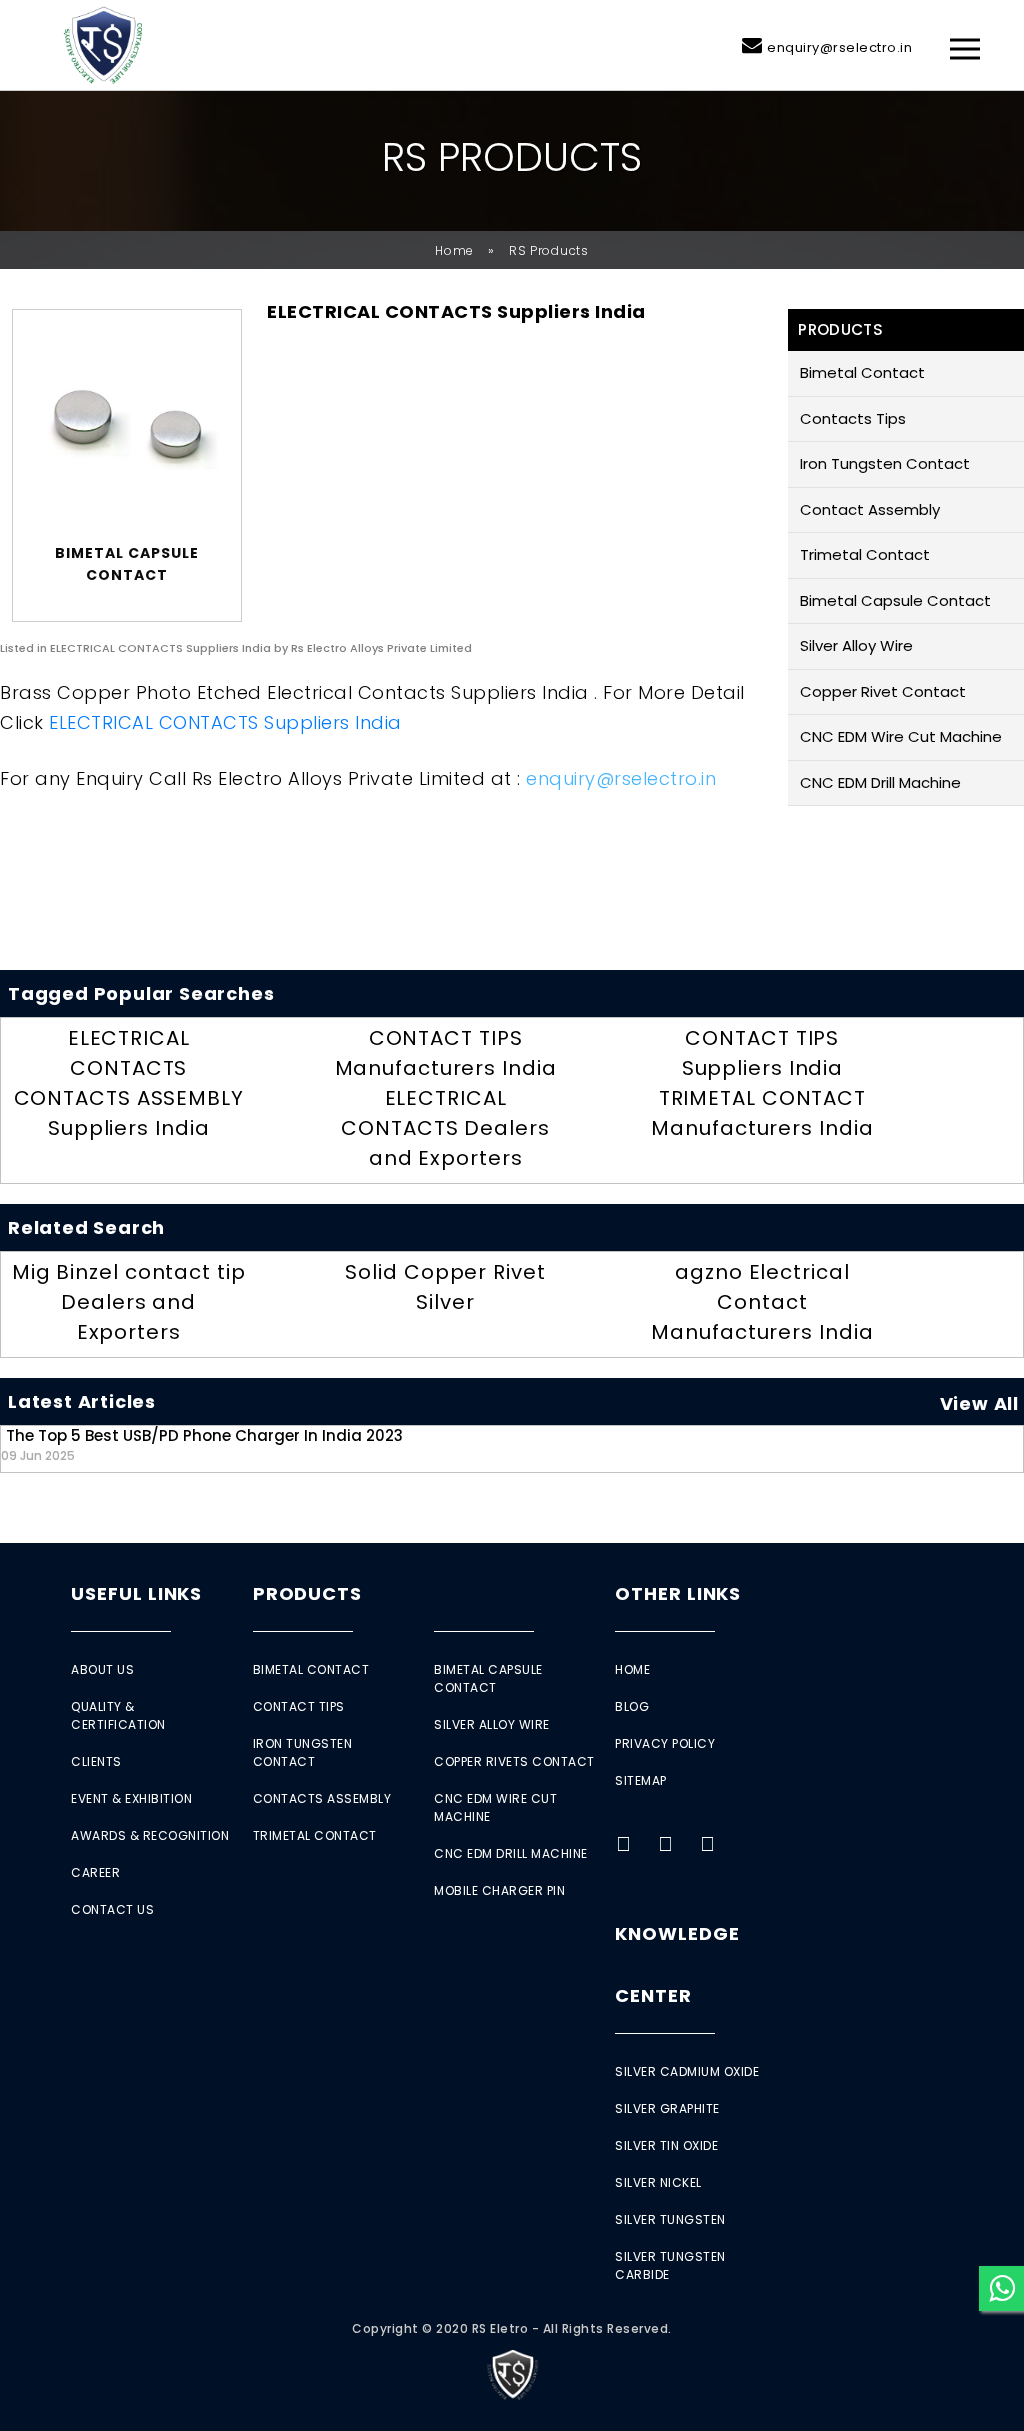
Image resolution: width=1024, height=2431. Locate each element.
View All (979, 1403)
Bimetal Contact (862, 372)
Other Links (678, 1593)
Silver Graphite (667, 2108)
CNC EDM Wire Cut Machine (901, 736)
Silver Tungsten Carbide (670, 2265)
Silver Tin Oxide (666, 2145)
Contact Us (112, 1909)
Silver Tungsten (670, 2219)
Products (307, 1593)
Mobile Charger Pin (499, 1890)
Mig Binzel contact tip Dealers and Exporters (129, 1302)
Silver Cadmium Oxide (687, 2071)
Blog (632, 1706)
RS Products (549, 250)
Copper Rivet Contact (883, 691)
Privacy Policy (665, 1743)
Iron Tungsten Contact (885, 463)
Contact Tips (299, 1706)
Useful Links (136, 1593)
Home (454, 250)
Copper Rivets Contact (514, 1761)
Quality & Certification (118, 1715)
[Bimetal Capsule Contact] (127, 431)
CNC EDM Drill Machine (880, 782)
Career (95, 1872)
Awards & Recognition (150, 1835)
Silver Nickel (658, 2182)
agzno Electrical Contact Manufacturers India (762, 1302)
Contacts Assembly (322, 1798)
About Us (102, 1669)
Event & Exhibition (131, 1798)
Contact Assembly (870, 509)
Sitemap (641, 1780)
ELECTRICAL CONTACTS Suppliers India (225, 722)
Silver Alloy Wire (856, 645)
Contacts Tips (853, 418)
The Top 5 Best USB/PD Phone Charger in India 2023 (202, 1444)
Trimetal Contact (865, 554)
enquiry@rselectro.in (839, 47)
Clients (96, 1761)
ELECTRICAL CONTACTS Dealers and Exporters (445, 1128)
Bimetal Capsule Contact (895, 600)
